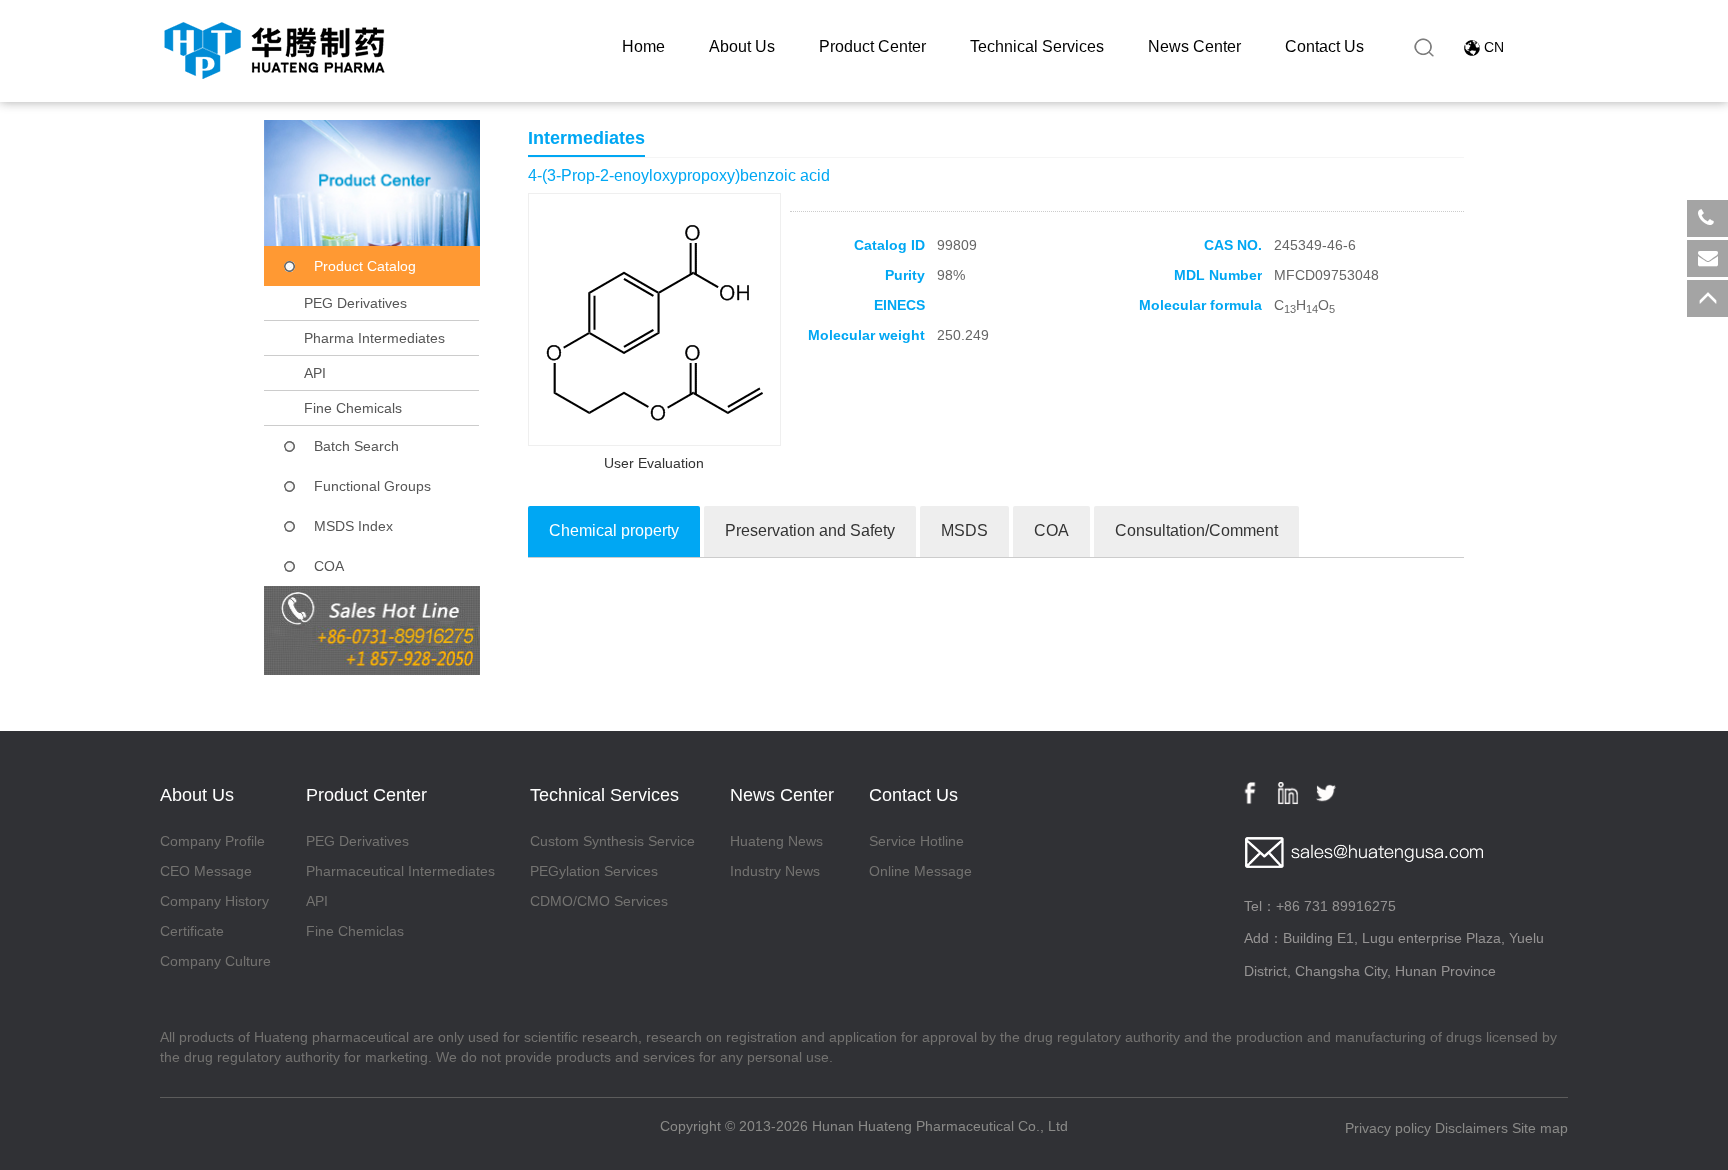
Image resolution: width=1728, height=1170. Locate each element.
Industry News (775, 871)
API (315, 373)
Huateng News (776, 841)
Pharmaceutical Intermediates (400, 871)
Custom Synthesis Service (612, 841)
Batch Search (356, 446)
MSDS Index (353, 526)
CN (1494, 47)
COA (329, 566)
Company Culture (215, 961)
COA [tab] (1051, 530)
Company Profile (212, 841)
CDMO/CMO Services (599, 901)
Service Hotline (916, 841)
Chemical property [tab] (614, 530)
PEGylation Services (594, 871)
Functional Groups (372, 486)
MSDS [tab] (964, 530)
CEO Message (206, 871)
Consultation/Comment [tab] (1196, 530)
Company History (214, 901)
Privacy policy (1388, 1128)
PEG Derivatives (355, 303)
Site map (1540, 1128)
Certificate (192, 931)
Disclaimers (1471, 1128)
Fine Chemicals (353, 408)
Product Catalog (365, 266)
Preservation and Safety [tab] (810, 530)
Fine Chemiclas (355, 931)
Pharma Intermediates (374, 338)
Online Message (920, 871)
